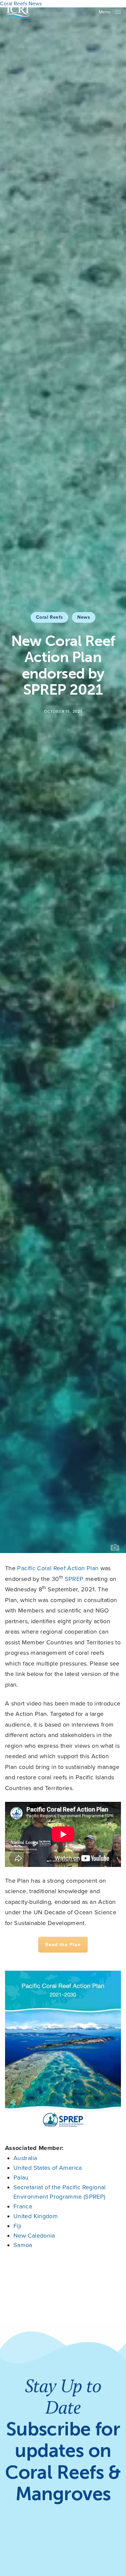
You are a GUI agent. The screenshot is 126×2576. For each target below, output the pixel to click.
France (23, 2206)
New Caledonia (34, 2236)
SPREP (74, 1579)
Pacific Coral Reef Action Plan (58, 1568)
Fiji (17, 2226)
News (84, 617)
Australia (25, 2158)
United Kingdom (36, 2216)
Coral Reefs (49, 617)
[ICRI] (18, 12)
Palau (21, 2177)
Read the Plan (63, 1945)
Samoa (23, 2245)
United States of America (48, 2168)
